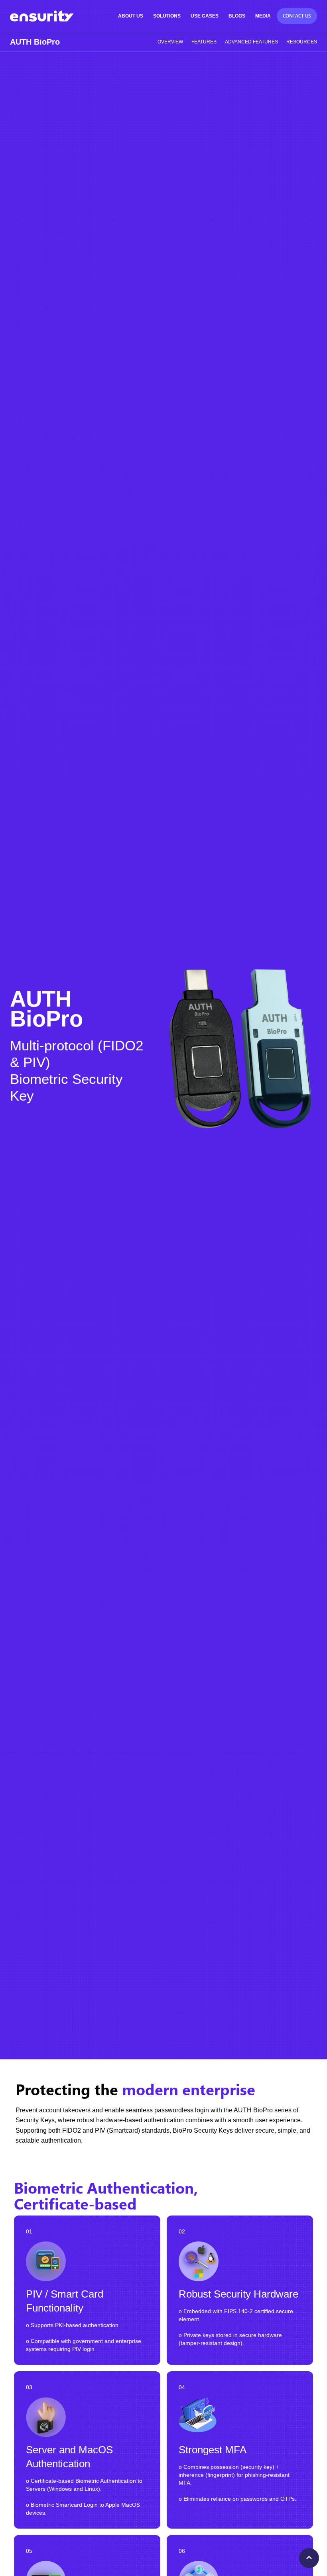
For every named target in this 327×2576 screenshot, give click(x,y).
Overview (170, 42)
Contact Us (297, 16)
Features (204, 42)
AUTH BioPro (35, 42)
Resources (302, 42)
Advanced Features (251, 42)
